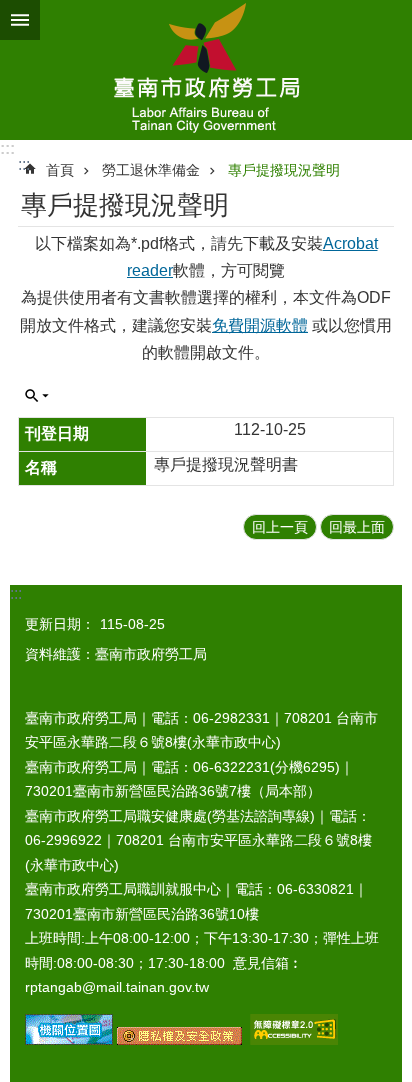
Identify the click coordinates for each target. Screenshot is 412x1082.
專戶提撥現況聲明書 (226, 464)
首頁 (60, 170)
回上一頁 (280, 527)
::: (7, 148)
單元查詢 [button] (37, 396)
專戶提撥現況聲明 (284, 170)
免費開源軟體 (260, 325)
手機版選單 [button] (20, 20)
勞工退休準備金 (151, 170)
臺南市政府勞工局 (206, 70)
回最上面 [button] (357, 527)
